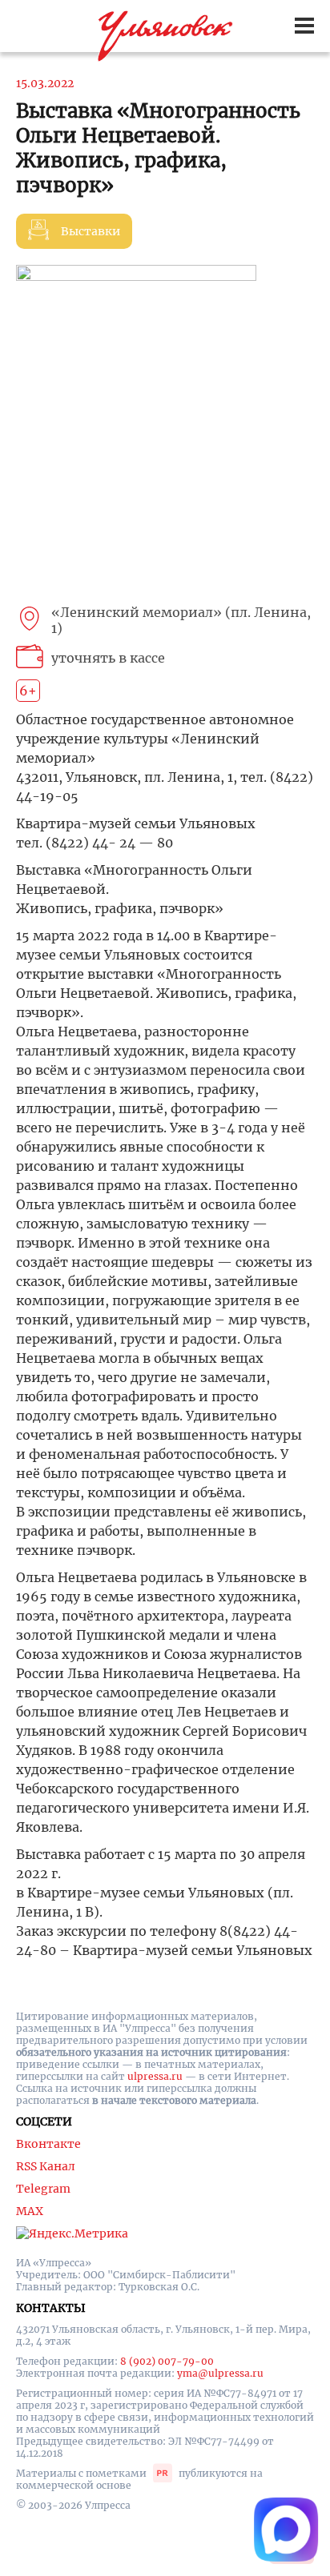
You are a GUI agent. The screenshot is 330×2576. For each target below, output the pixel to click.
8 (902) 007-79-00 (167, 2361)
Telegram (43, 2189)
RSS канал (46, 2166)
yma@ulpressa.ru (220, 2373)
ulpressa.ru (155, 2076)
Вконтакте (48, 2144)
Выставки (91, 231)
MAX (30, 2211)
